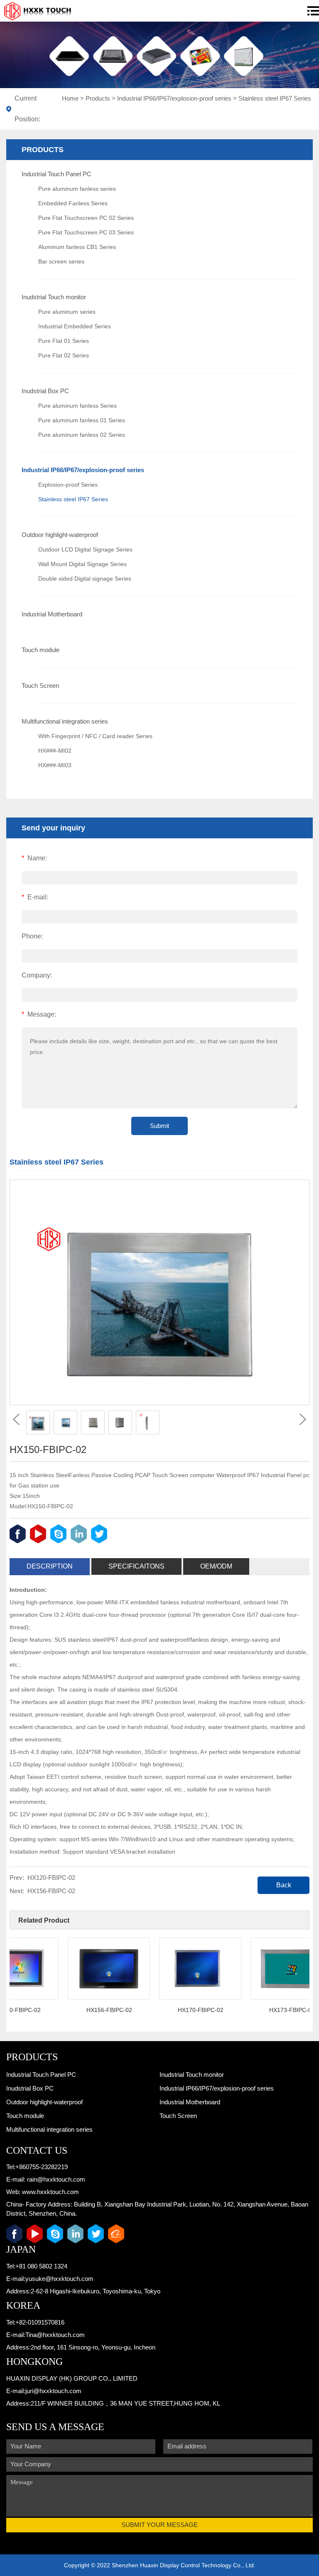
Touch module (40, 650)
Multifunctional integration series (65, 721)
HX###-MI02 (55, 751)
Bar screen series (61, 261)
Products (98, 98)
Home (70, 98)
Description (50, 1566)
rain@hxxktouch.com (56, 2179)
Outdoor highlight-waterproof (60, 535)
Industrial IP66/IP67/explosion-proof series (174, 98)
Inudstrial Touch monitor (54, 297)
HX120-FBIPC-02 (51, 1878)
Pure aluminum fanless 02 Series (82, 435)
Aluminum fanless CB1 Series (77, 247)
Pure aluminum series (67, 312)
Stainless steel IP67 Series (275, 98)
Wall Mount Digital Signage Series (82, 564)
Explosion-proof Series (68, 485)
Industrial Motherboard (52, 614)
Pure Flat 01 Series (64, 341)
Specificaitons (136, 1566)
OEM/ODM (216, 1566)
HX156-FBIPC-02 (51, 1891)
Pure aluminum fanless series (77, 189)
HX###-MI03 (55, 765)
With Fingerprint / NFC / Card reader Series (95, 736)
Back (284, 1885)
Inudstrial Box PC (45, 391)
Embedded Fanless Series (73, 203)
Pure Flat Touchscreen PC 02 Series (86, 218)
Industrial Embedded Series (75, 326)
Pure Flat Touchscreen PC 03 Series (86, 232)
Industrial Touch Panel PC (56, 174)
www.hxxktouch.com (50, 2192)
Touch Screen (40, 686)
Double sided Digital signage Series (85, 579)
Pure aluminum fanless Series (77, 406)
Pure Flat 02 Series (64, 355)
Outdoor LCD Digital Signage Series (85, 549)
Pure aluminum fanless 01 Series (82, 420)
